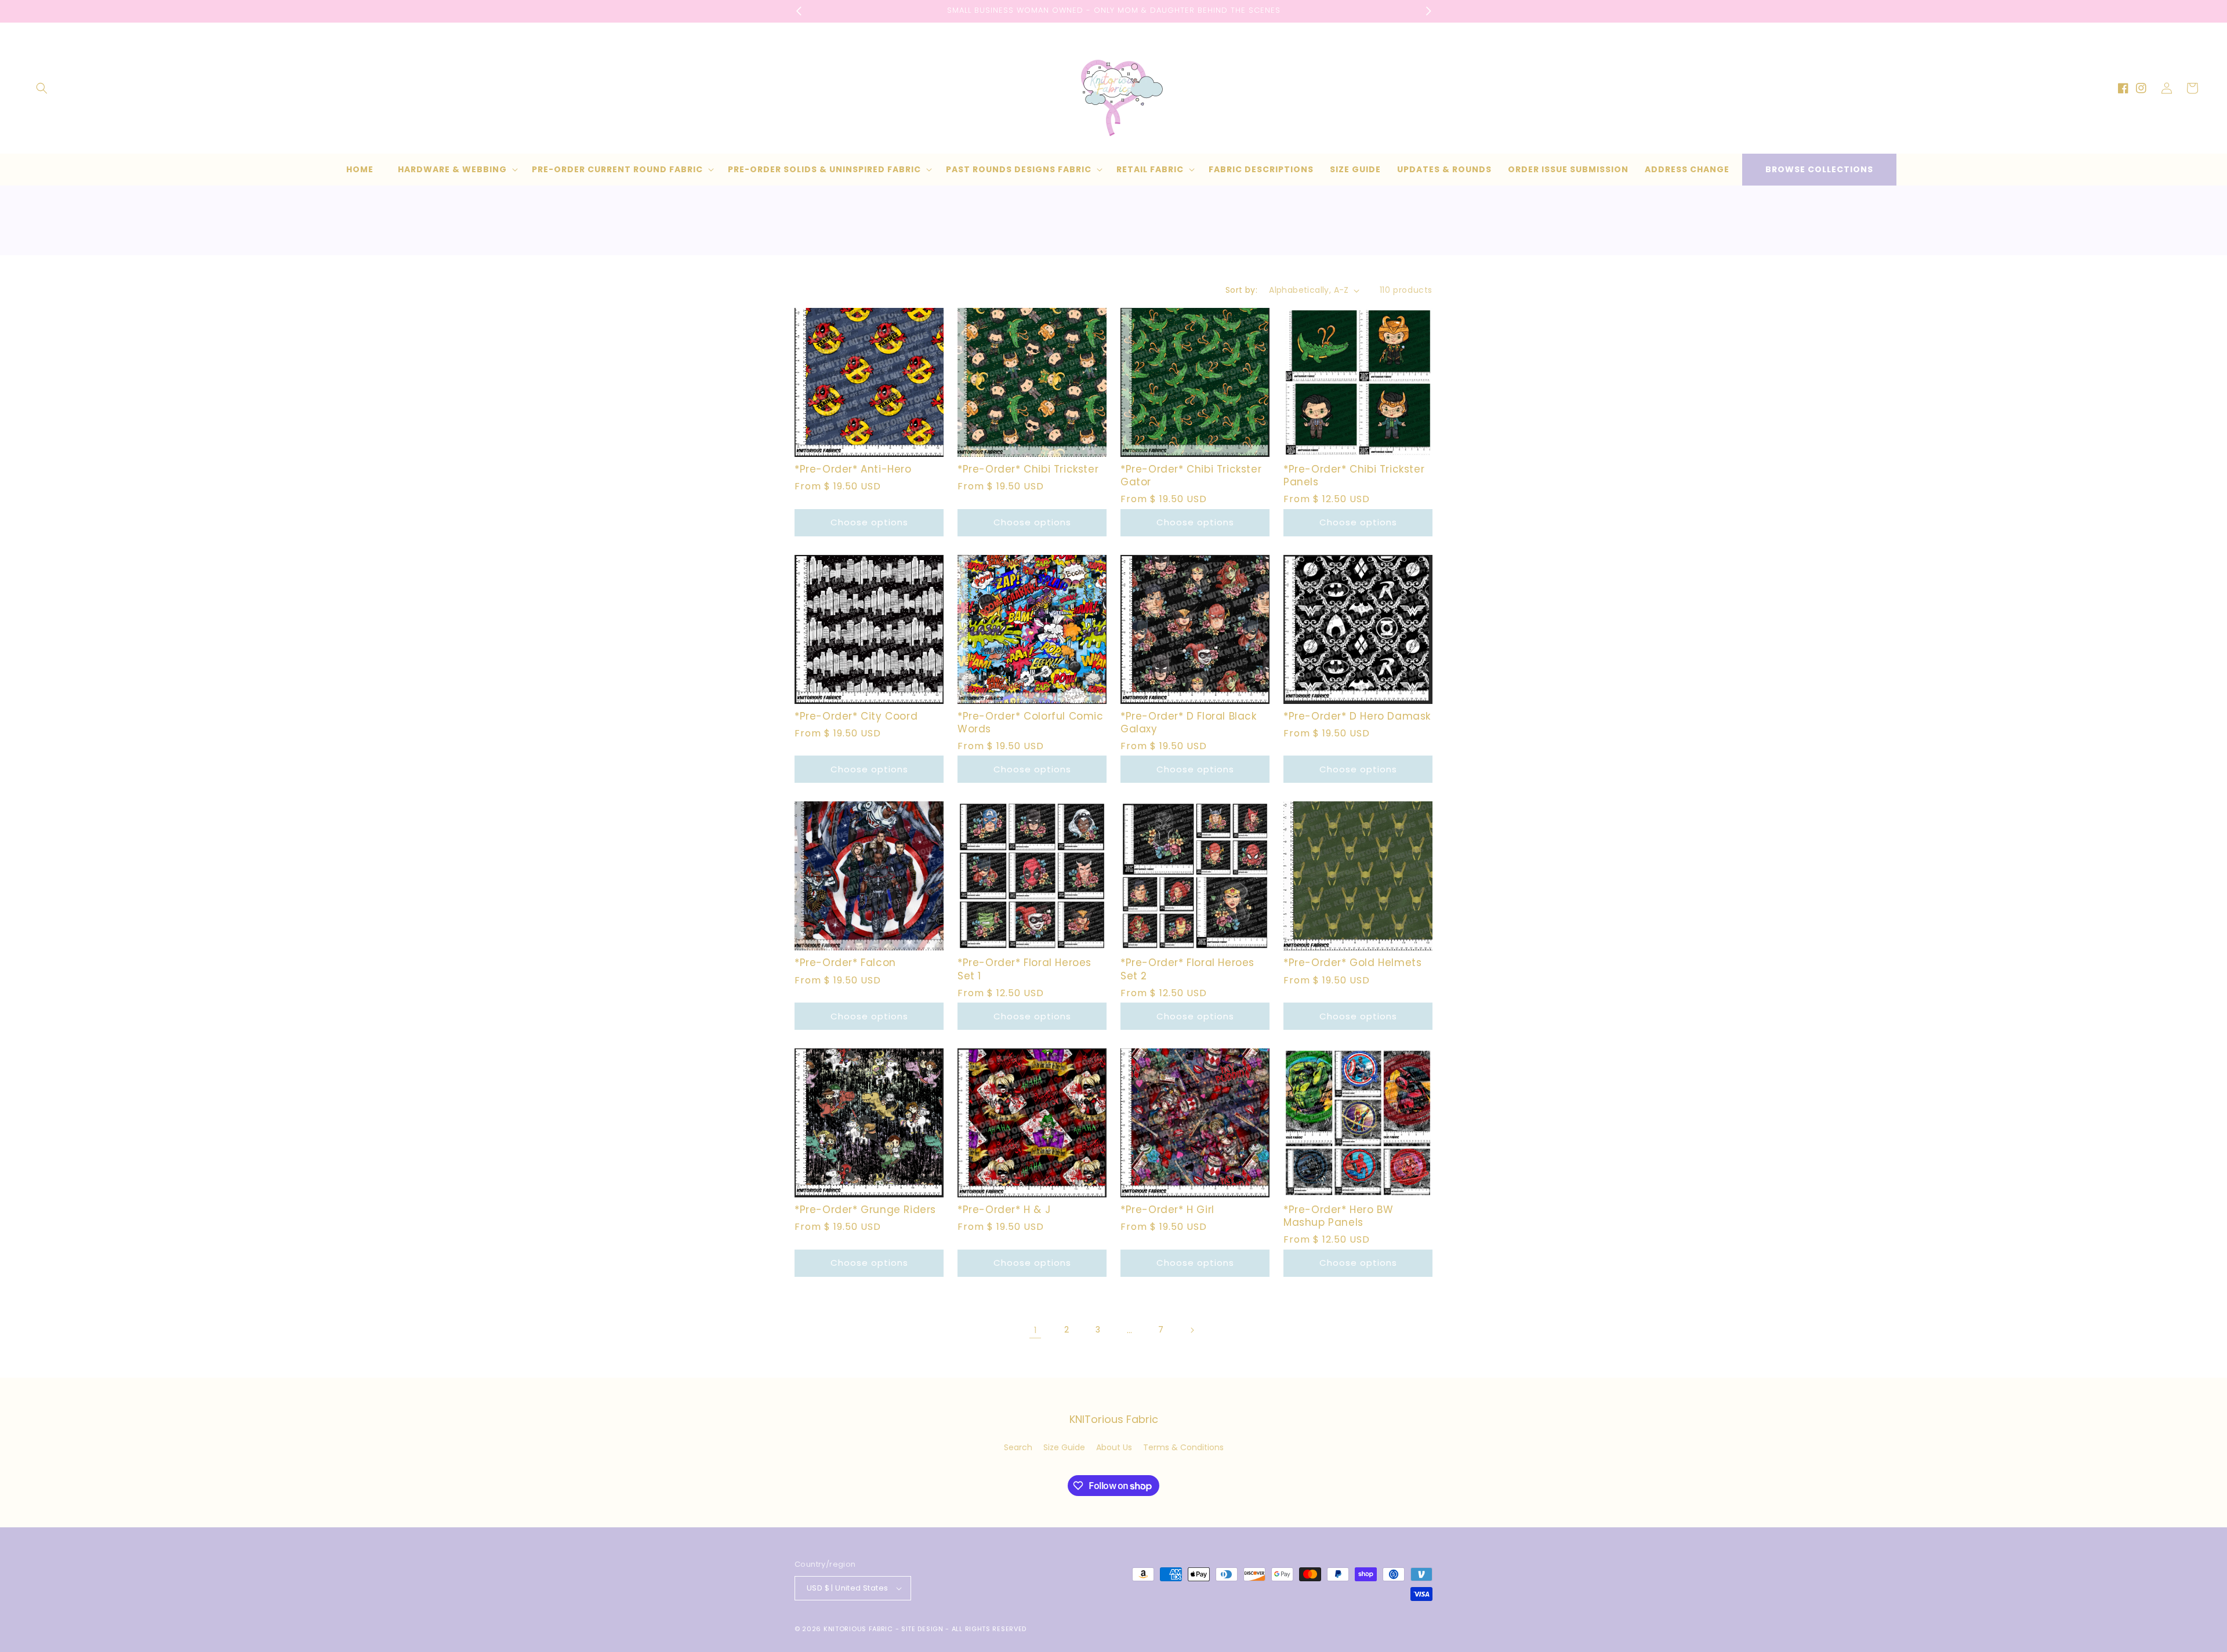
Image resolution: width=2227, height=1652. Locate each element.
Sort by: (1241, 290)
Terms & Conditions (1183, 1447)
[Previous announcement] (799, 11)
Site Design (922, 1629)
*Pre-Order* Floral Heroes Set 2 (1187, 969)
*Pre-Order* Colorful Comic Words (1031, 722)
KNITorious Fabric (858, 1629)
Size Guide (1064, 1447)
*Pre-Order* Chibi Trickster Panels (1354, 475)
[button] (42, 88)
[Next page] (1192, 1330)
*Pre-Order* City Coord (856, 716)
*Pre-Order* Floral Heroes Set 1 (1024, 969)
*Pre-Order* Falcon (845, 963)
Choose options (869, 522)
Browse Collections (1819, 169)
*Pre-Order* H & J (1004, 1210)
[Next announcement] (1428, 11)
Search (1018, 1447)
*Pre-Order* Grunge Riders (865, 1210)
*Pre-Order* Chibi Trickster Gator (1191, 475)
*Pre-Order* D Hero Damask (1357, 716)
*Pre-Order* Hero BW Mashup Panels (1338, 1216)
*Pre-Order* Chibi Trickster (1028, 469)
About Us (1114, 1447)
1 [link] (1035, 1330)
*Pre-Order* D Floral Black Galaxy (1189, 722)
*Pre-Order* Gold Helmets (1352, 963)
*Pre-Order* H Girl (1167, 1210)
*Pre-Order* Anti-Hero (853, 469)
